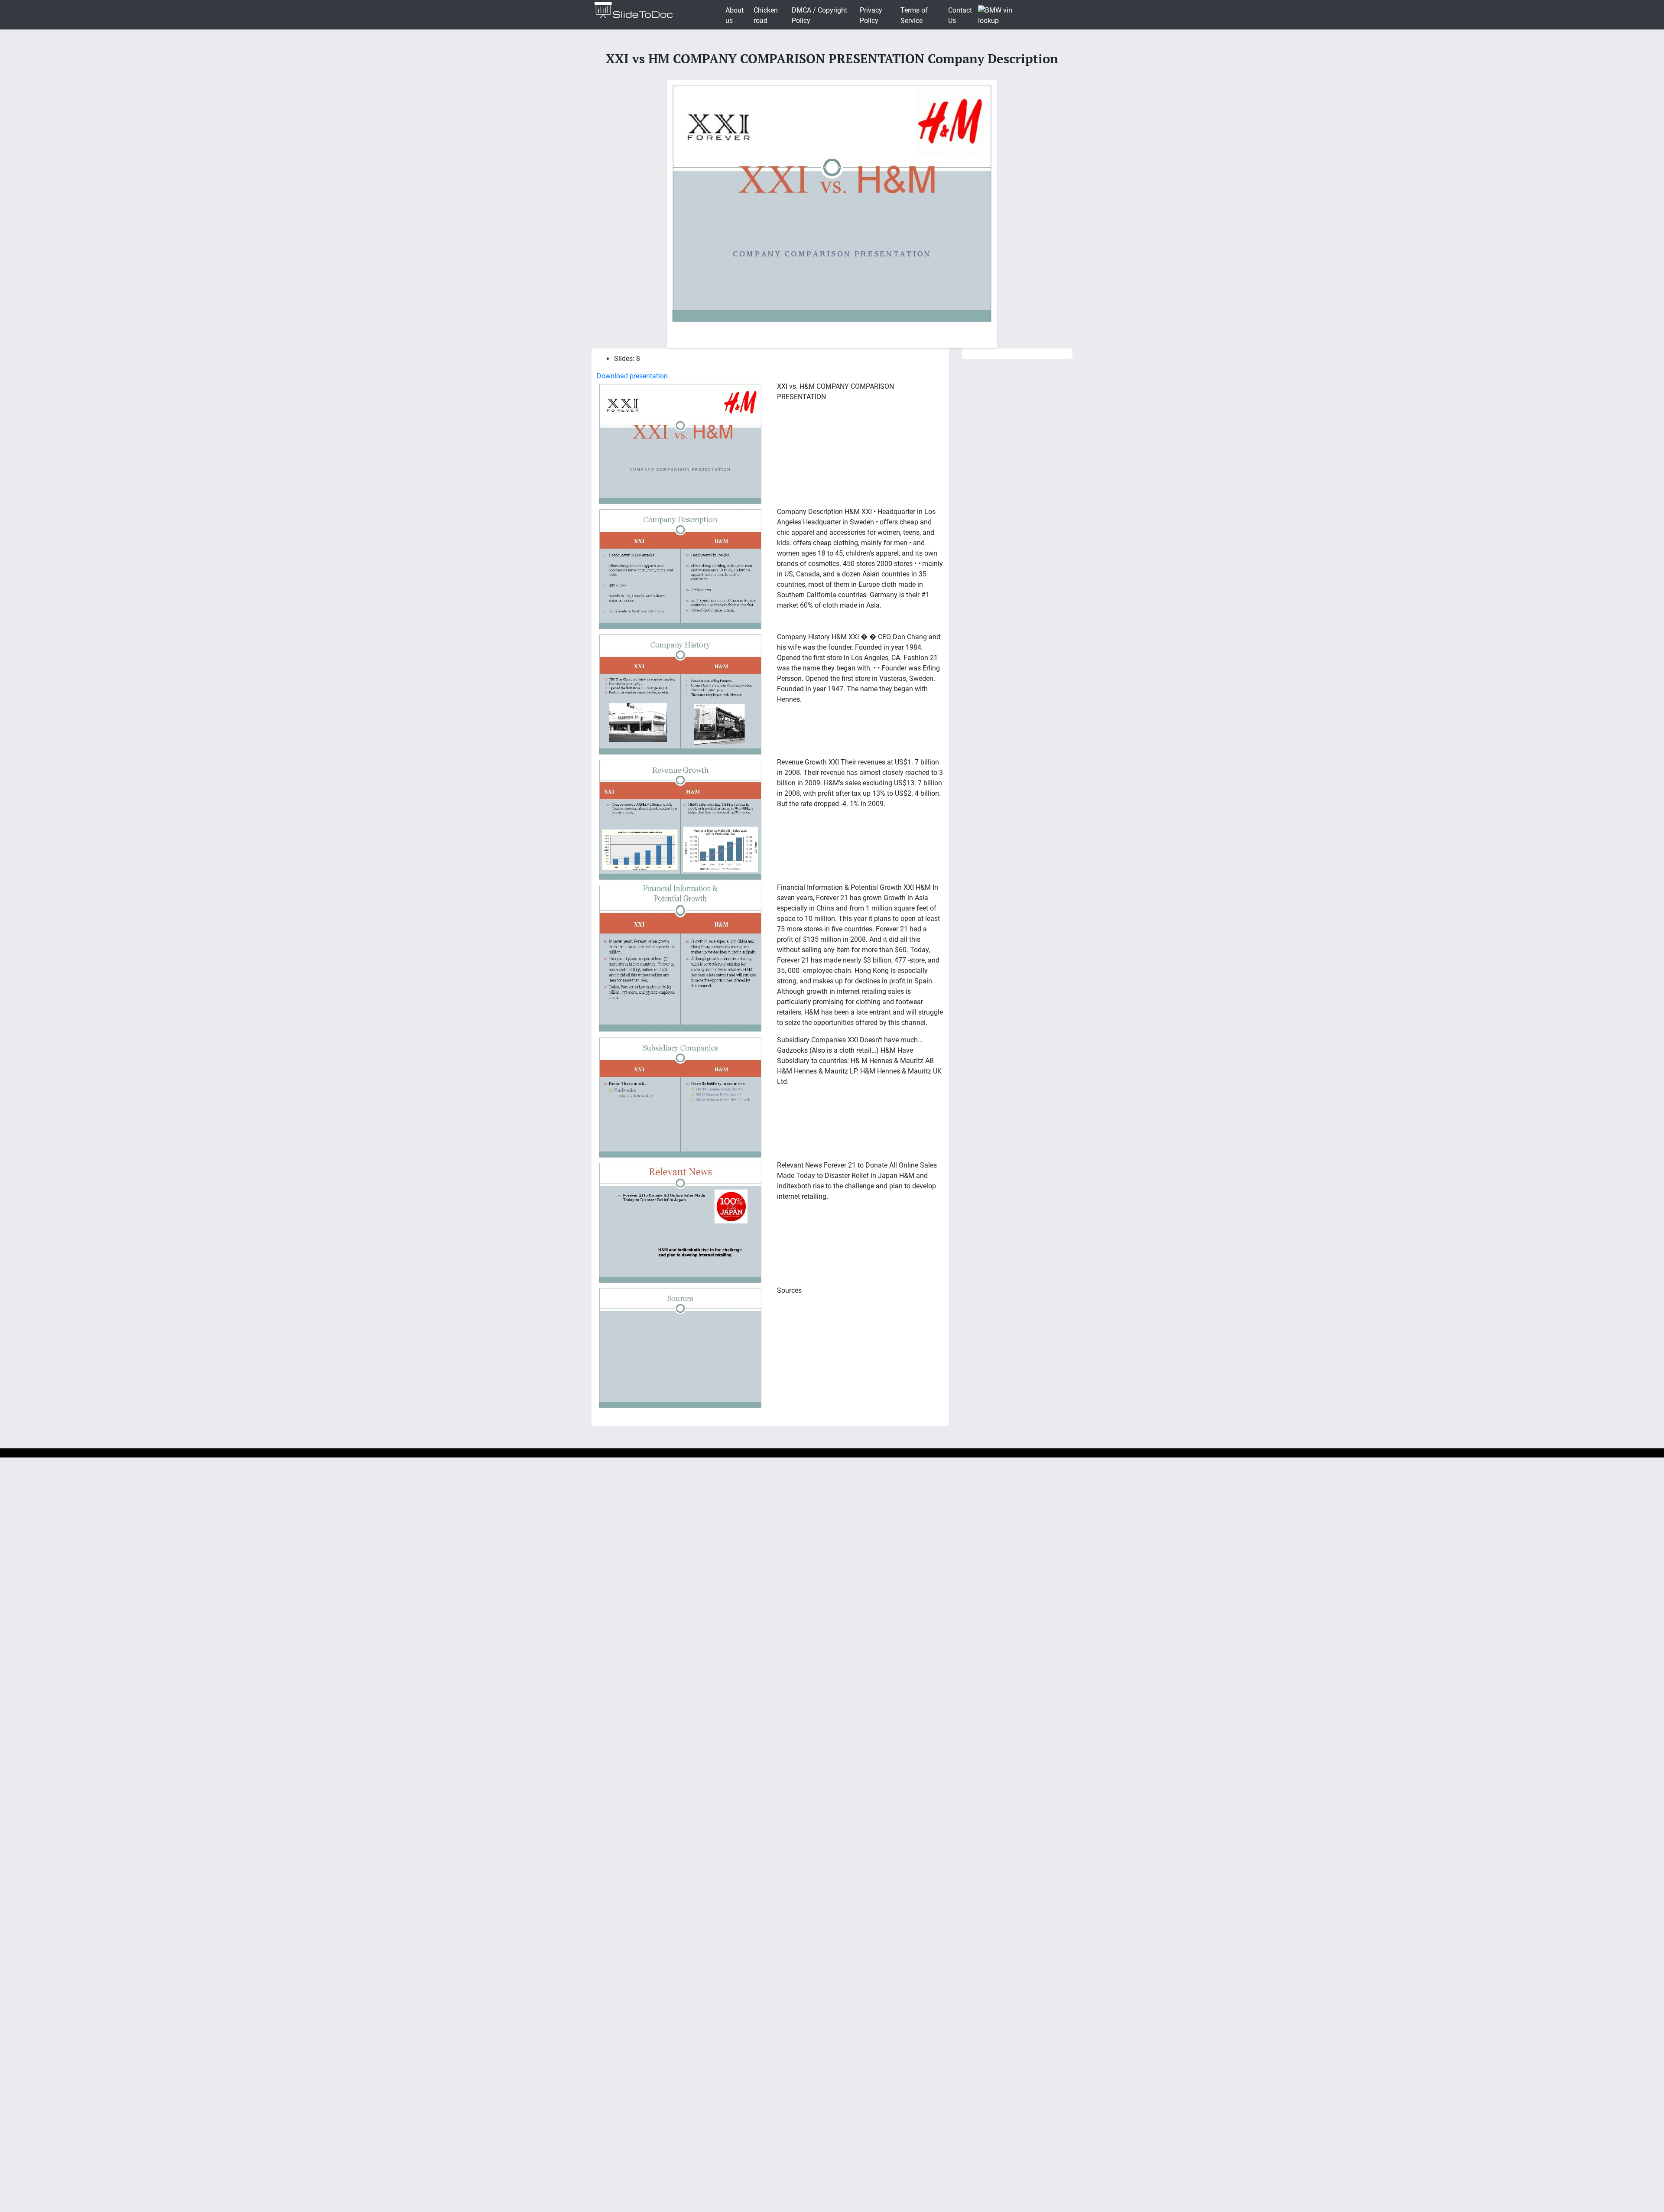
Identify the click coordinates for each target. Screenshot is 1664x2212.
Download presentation (632, 376)
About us (734, 15)
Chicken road (766, 15)
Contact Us (960, 15)
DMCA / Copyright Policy (819, 15)
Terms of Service (914, 15)
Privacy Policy (871, 15)
